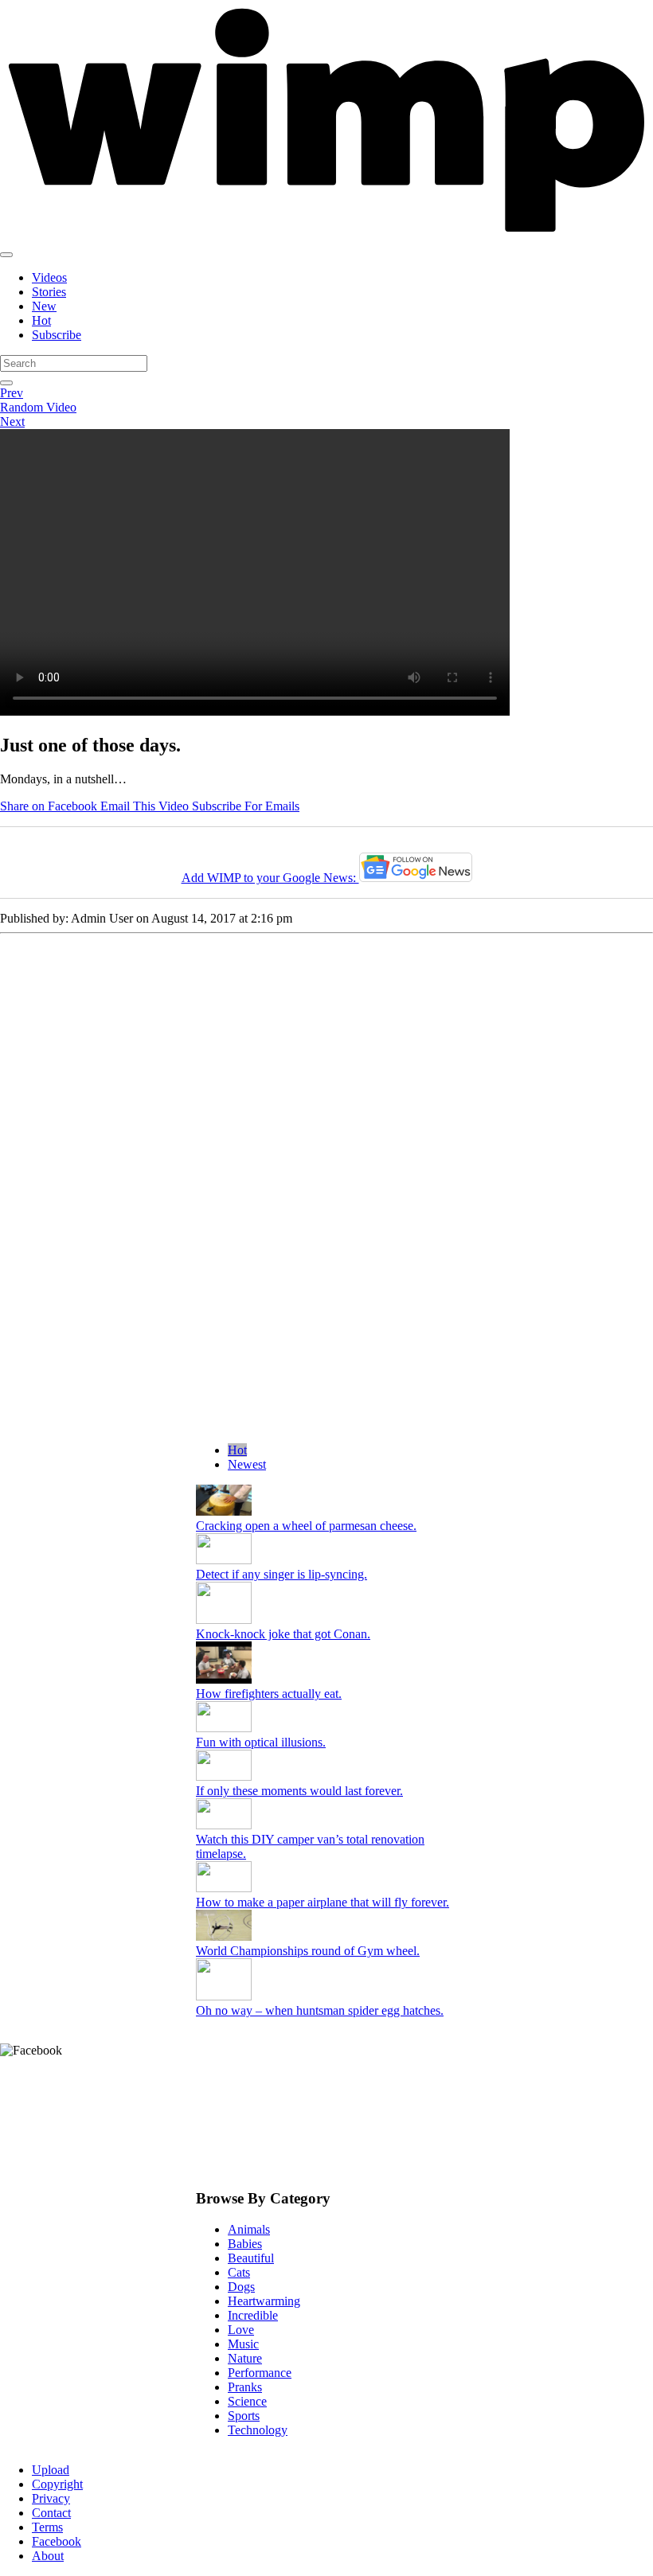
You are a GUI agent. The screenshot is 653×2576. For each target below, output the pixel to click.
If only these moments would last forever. (299, 1791)
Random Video (38, 407)
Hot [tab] (237, 1450)
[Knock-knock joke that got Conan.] (224, 1620)
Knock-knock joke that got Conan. (283, 1634)
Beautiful (251, 2258)
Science (247, 2401)
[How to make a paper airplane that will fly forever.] (224, 1888)
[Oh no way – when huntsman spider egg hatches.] (224, 1996)
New (44, 306)
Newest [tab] (247, 1464)
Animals (249, 2229)
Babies (245, 2244)
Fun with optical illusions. (261, 1742)
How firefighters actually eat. (269, 1694)
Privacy (51, 2498)
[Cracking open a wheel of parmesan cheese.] (224, 1511)
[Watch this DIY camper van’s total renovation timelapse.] (224, 1825)
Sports (244, 2416)
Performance (260, 2373)
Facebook (57, 2541)
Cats (239, 2272)
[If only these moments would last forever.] (224, 1776)
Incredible (253, 2315)
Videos (49, 277)
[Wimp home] (326, 236)
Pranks (245, 2387)
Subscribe (57, 335)
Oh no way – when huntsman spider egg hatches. (320, 2010)
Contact (51, 2513)
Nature (245, 2358)
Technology (258, 2430)
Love (241, 2330)
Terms (47, 2527)
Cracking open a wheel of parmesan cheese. (306, 1526)
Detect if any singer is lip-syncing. (282, 1574)
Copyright (57, 2484)
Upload (51, 2470)
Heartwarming (264, 2301)
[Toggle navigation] (6, 255)
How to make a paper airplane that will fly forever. (323, 1902)
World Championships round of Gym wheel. (308, 1951)
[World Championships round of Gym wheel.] (224, 1936)
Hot (41, 320)
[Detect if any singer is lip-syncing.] (224, 1560)
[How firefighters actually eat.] (224, 1679)
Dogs (241, 2287)
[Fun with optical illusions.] (224, 1728)
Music (243, 2344)
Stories (49, 292)
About (48, 2556)
